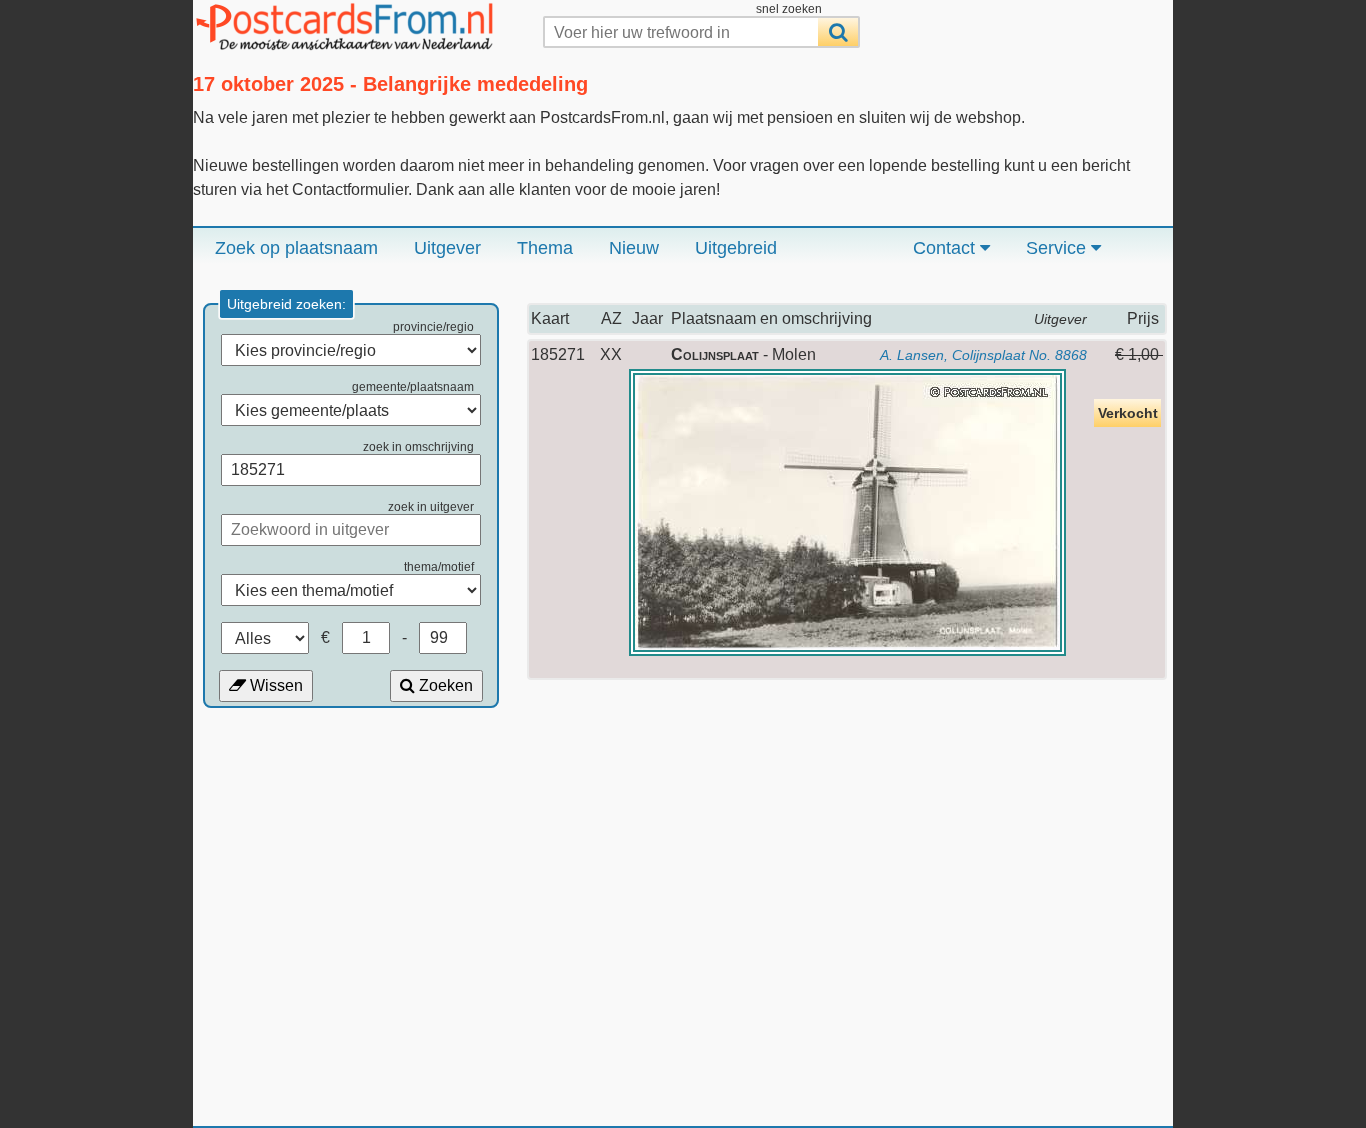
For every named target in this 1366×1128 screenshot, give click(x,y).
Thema (545, 248)
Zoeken (444, 685)
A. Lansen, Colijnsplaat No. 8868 (983, 355)
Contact (946, 248)
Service (1058, 248)
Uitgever (447, 248)
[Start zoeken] (838, 32)
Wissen (274, 685)
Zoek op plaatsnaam (296, 248)
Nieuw (634, 248)
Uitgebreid (736, 248)
